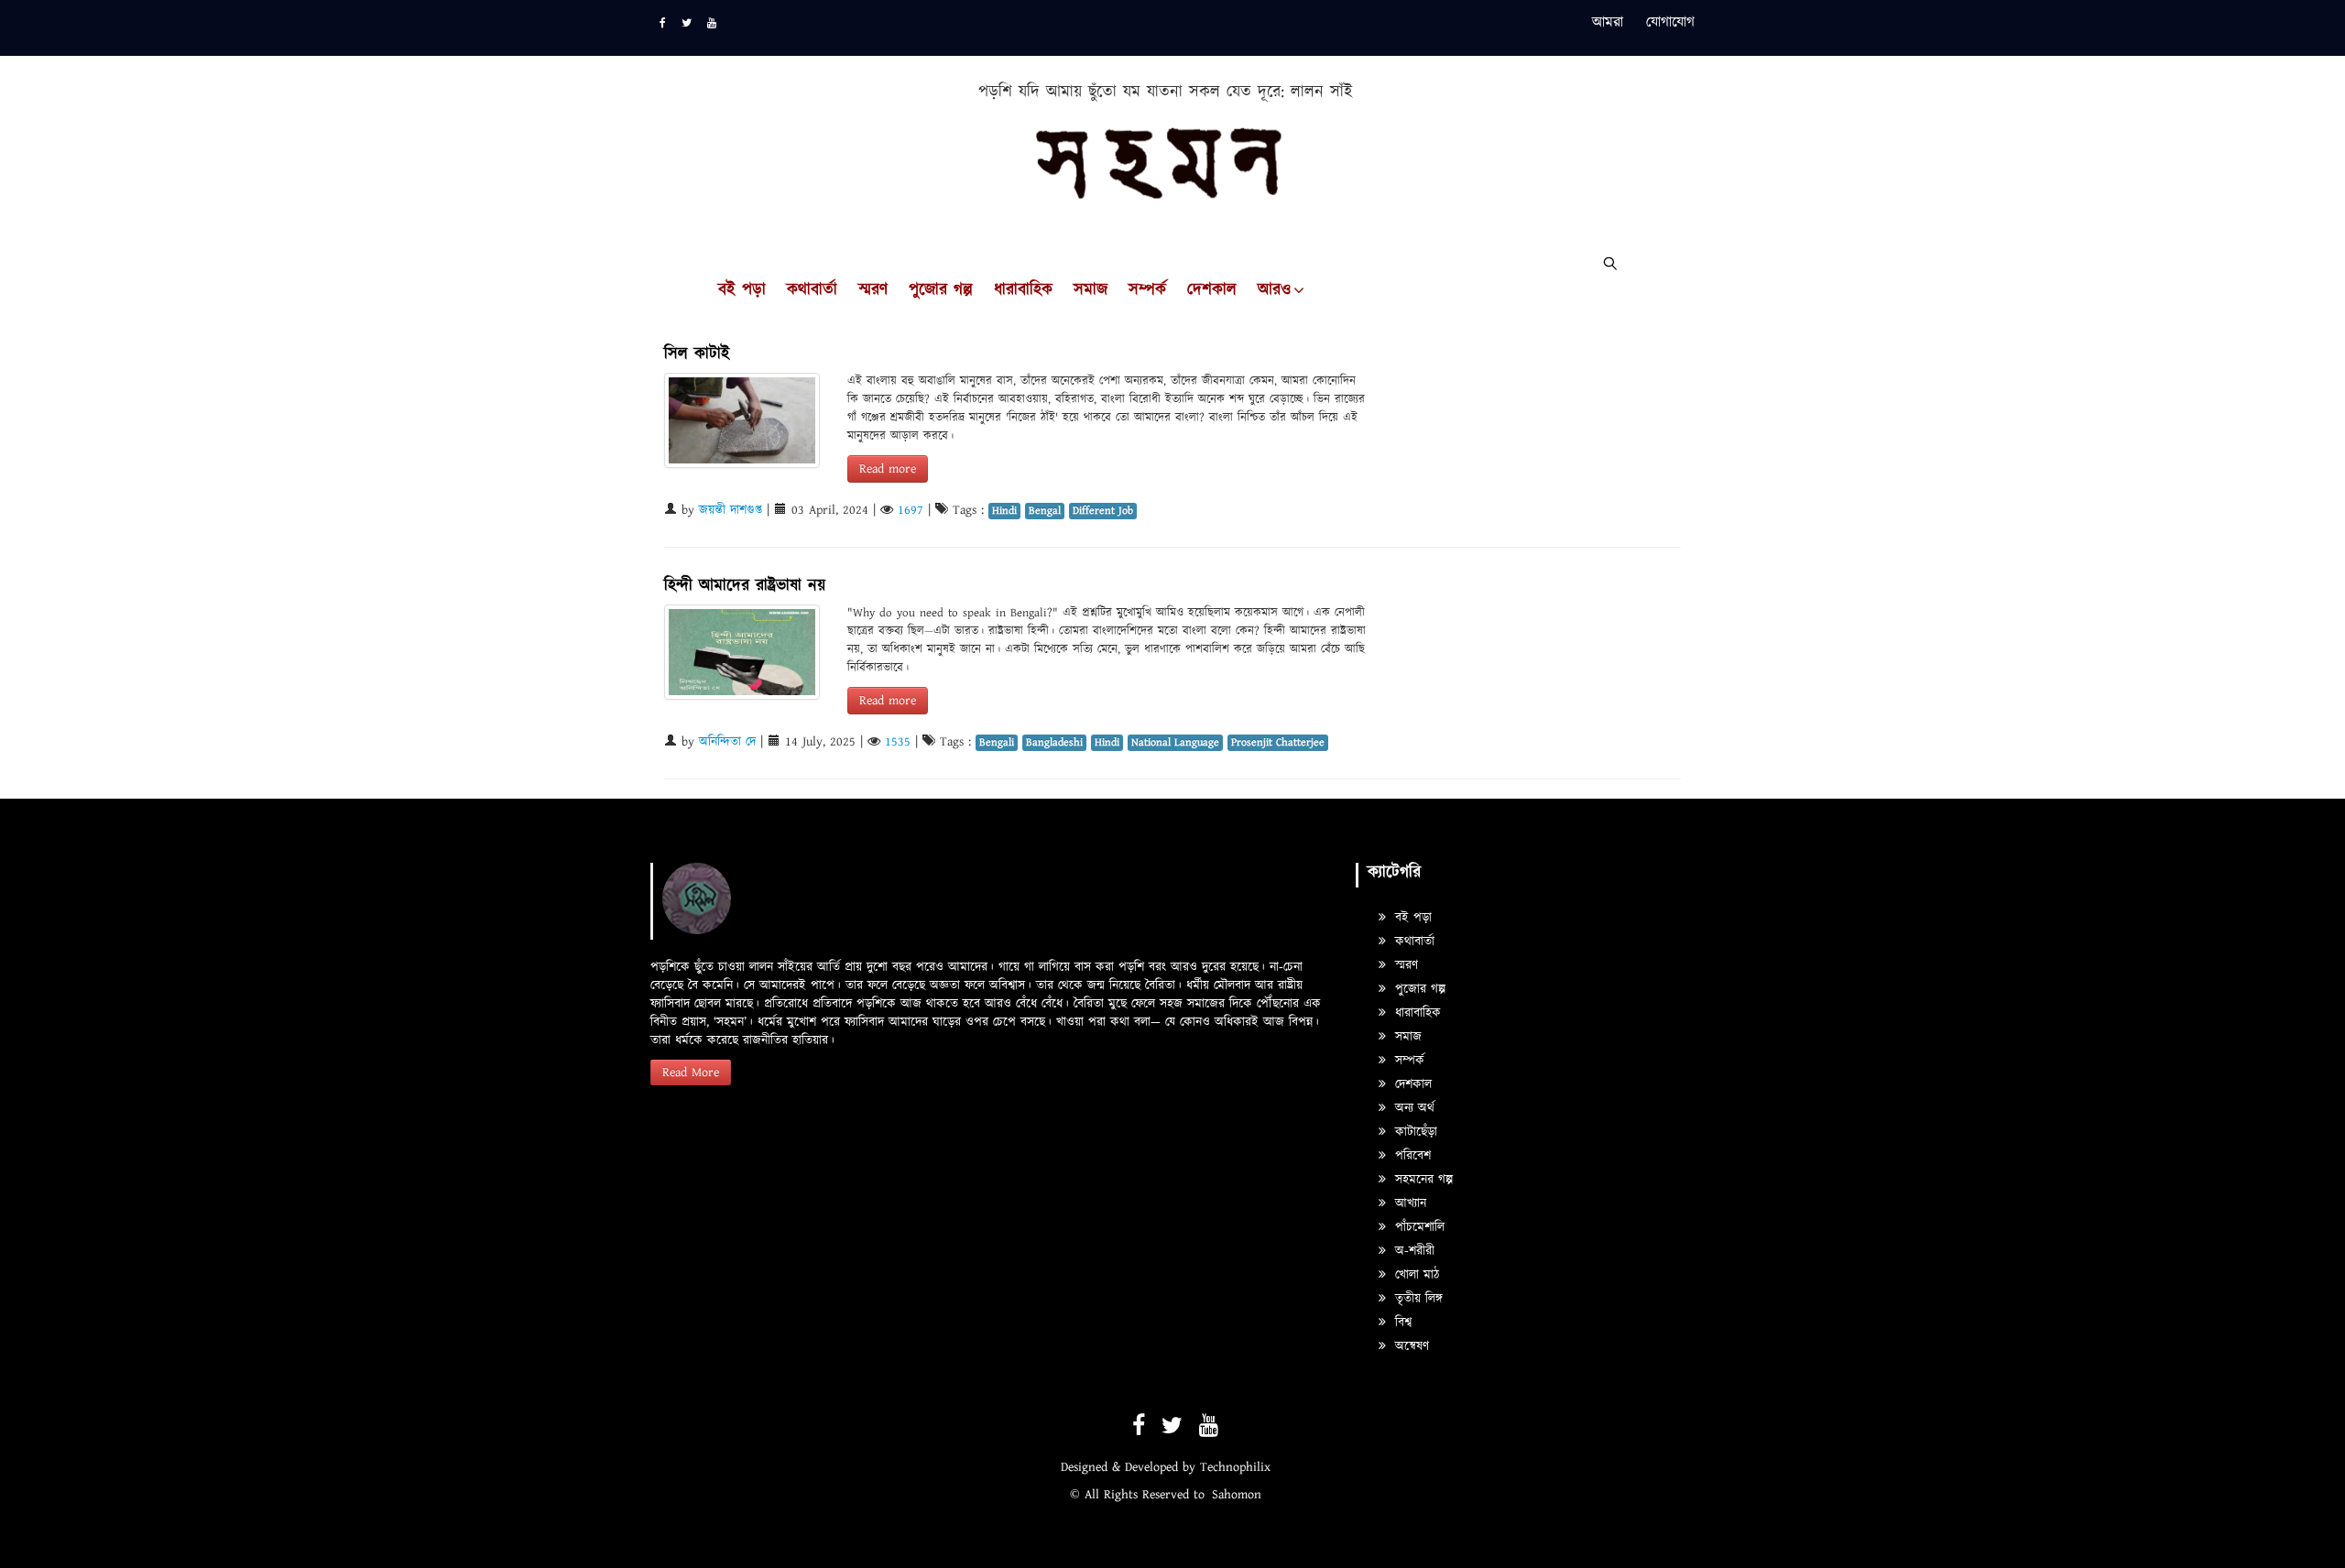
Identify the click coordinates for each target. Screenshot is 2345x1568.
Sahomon (1237, 1495)
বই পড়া (742, 290)
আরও (1274, 290)
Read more (888, 469)
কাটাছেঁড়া (1414, 1132)
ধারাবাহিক (1023, 290)
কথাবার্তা (812, 290)
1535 (898, 742)
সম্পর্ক (1147, 290)
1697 (911, 510)
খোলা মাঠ (1415, 1275)
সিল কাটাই (697, 354)
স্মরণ (873, 290)
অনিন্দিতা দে (727, 742)
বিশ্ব (1401, 1323)
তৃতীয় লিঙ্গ (1417, 1299)
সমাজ (1091, 290)
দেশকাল (1212, 290)
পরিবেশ (1411, 1156)
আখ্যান (1408, 1203)
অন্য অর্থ (1412, 1108)
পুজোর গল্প (941, 290)
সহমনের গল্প (1422, 1180)
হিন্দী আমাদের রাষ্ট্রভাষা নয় (745, 586)
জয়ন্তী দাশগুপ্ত (731, 510)
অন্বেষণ (1410, 1346)
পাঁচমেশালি (1418, 1227)
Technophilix (1235, 1467)
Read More (691, 1073)
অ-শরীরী (1412, 1251)
